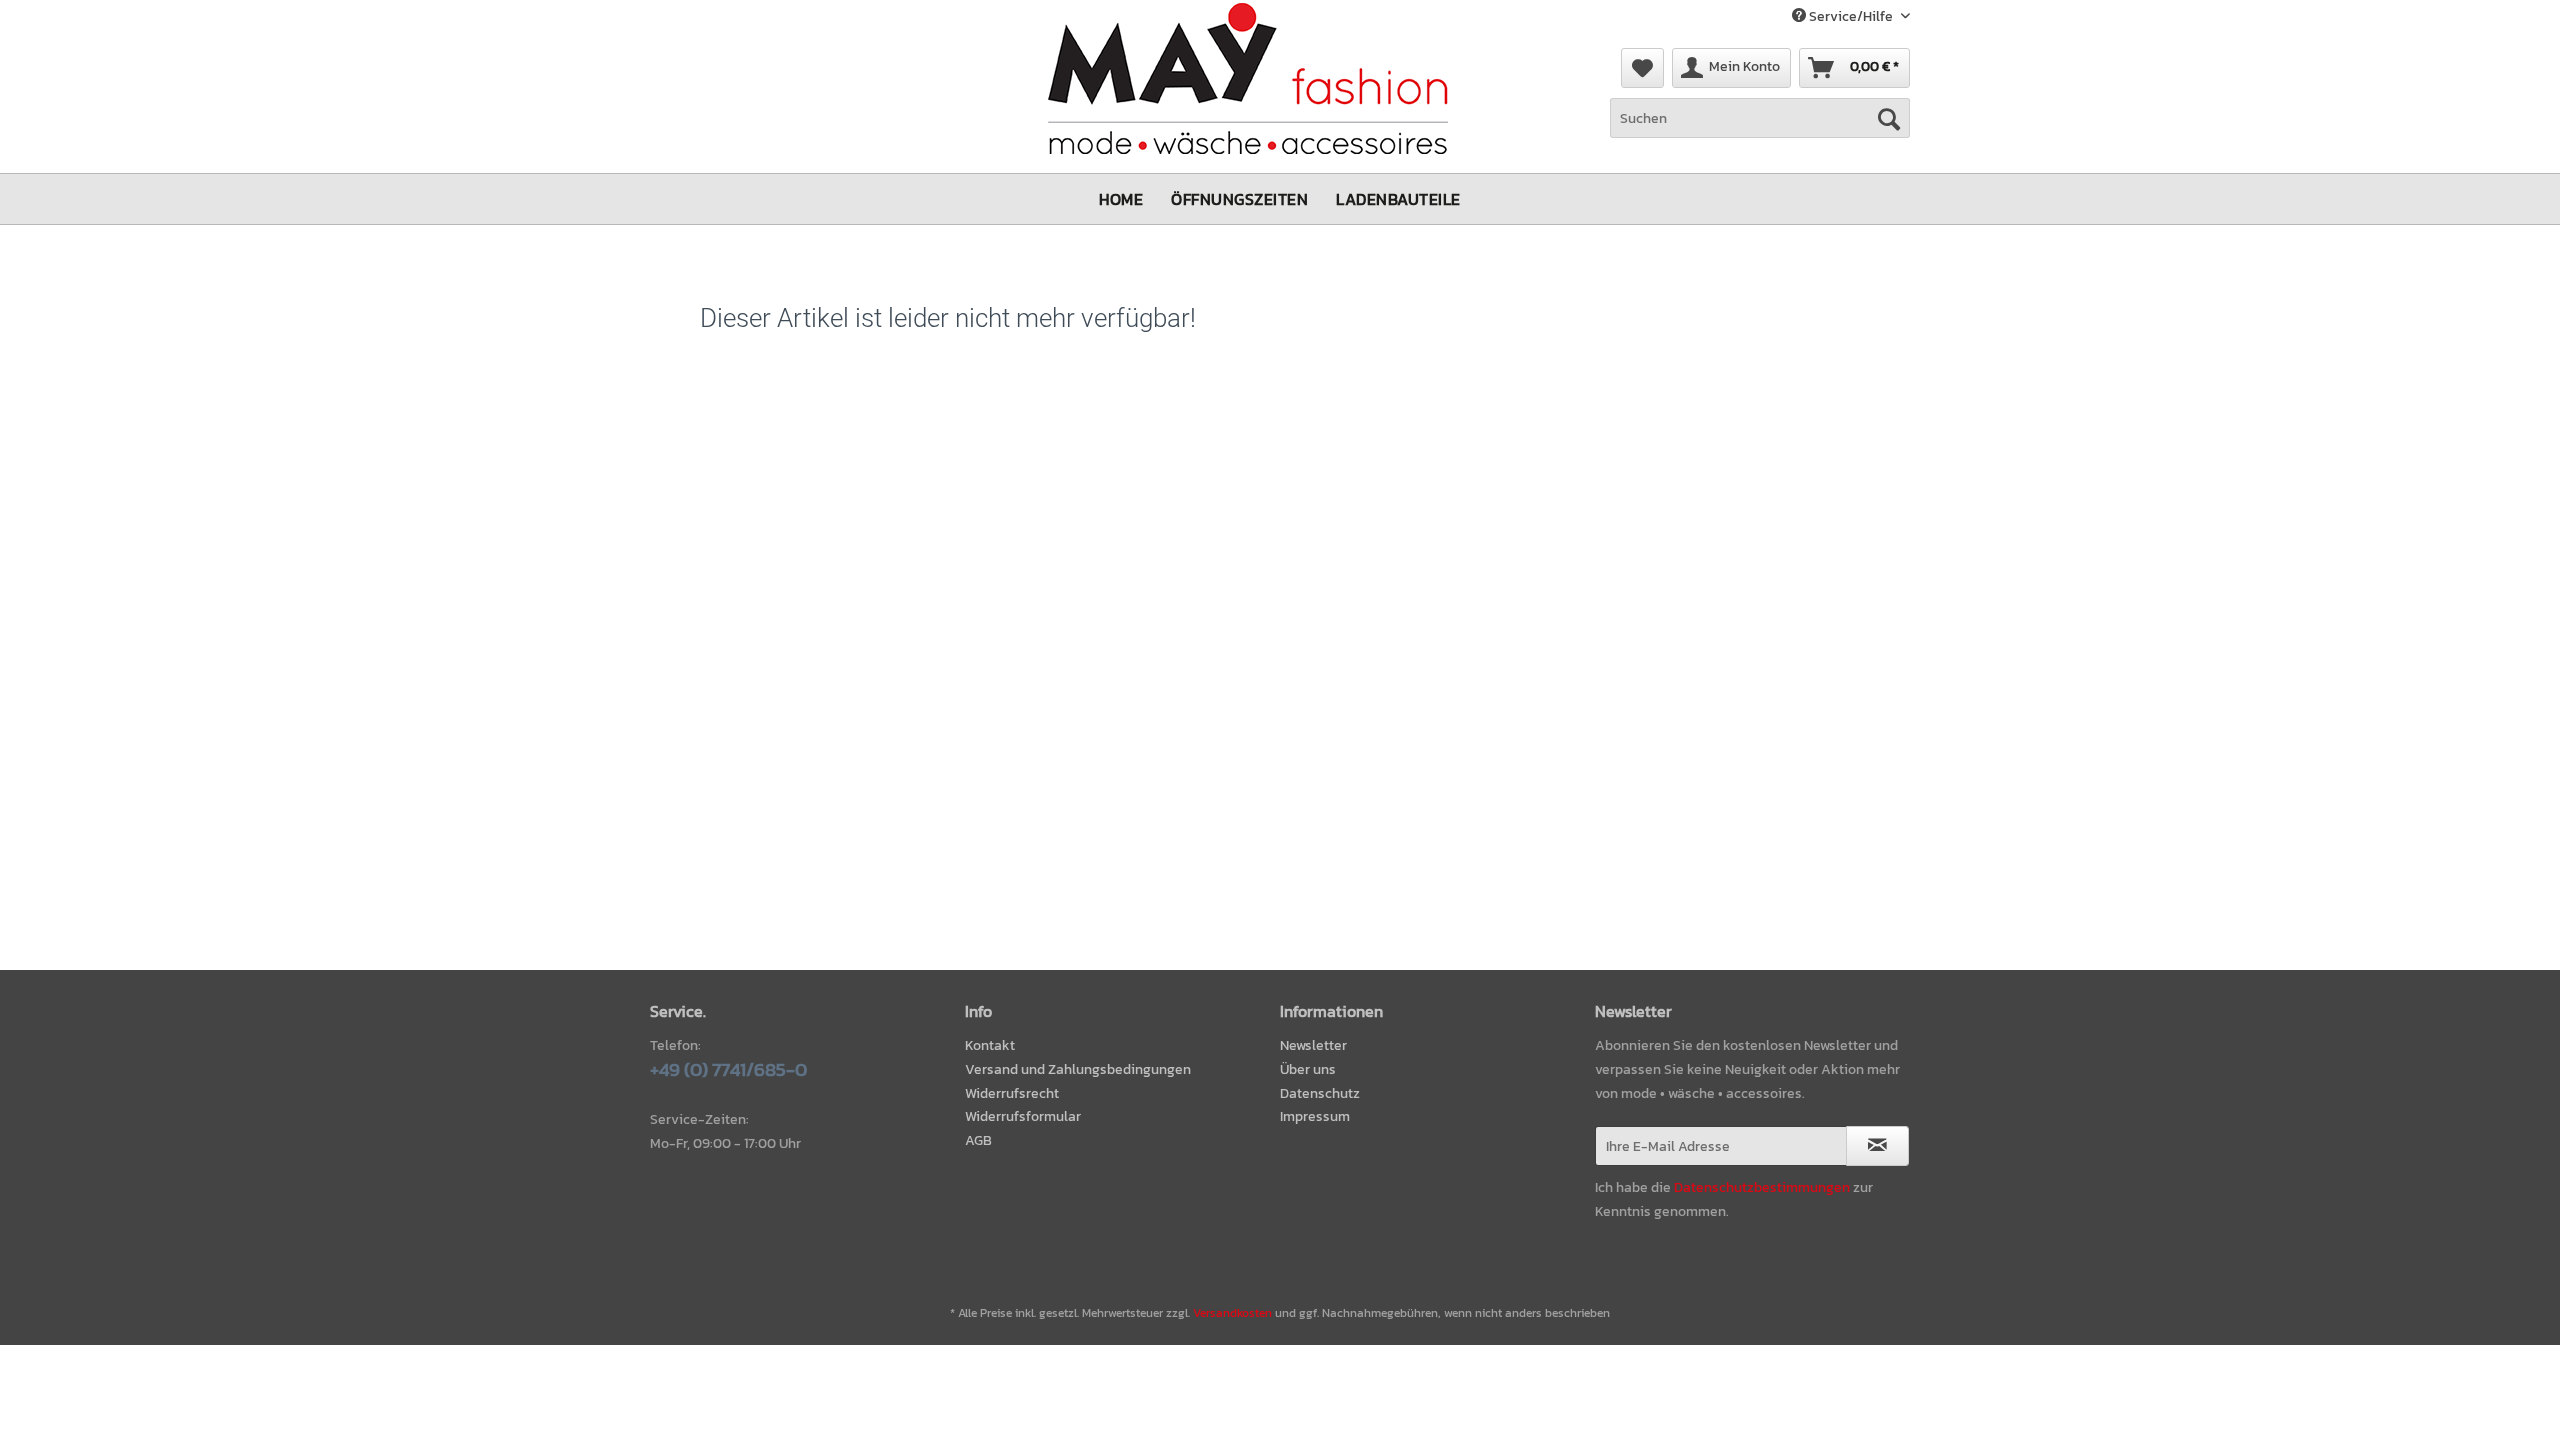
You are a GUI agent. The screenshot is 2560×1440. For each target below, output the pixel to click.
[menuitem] (1642, 68)
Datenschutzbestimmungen (1762, 1187)
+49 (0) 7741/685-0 (728, 1069)
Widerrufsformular (1023, 1116)
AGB (978, 1140)
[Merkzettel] (1642, 68)
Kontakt (990, 1045)
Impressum (1315, 1116)
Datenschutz (1320, 1093)
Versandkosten (1232, 1313)
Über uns (1308, 1069)
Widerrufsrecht (1012, 1093)
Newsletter (1313, 1045)
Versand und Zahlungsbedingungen (1078, 1069)
